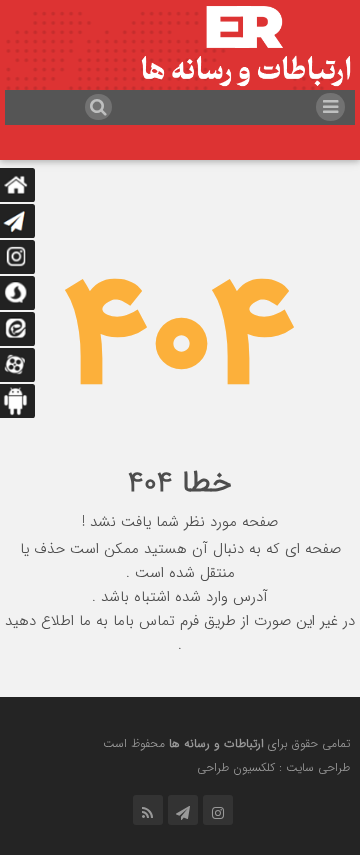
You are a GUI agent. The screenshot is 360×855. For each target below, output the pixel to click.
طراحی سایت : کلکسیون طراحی (273, 767)
